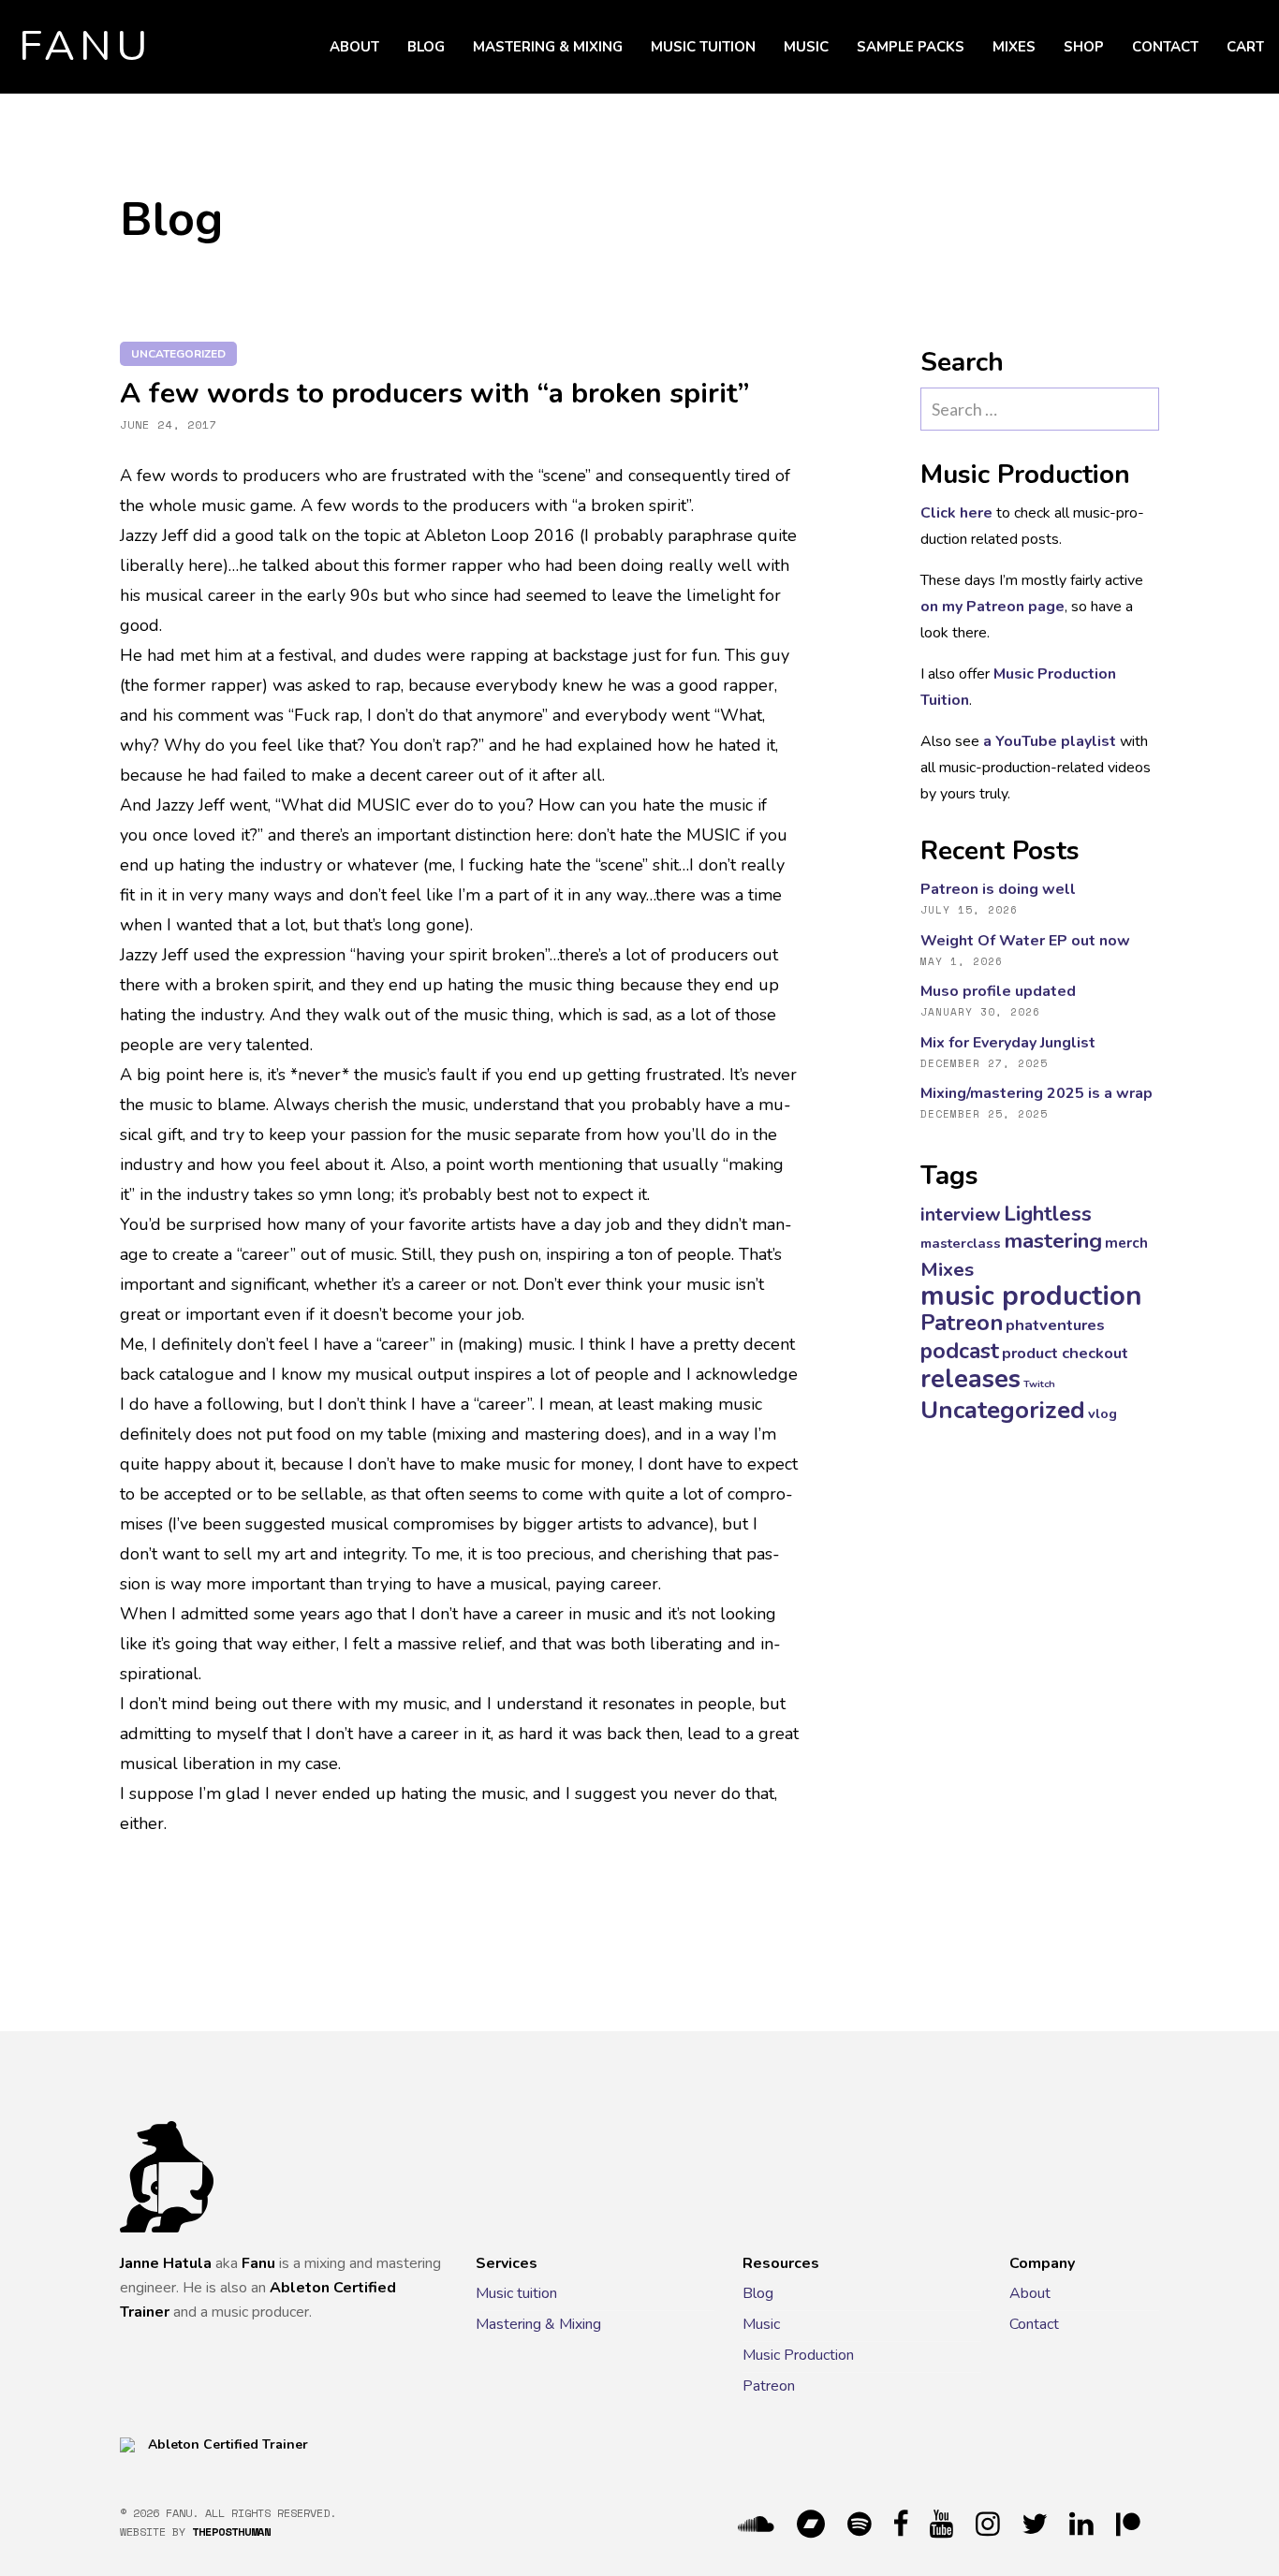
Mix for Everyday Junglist (1008, 1043)
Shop (1084, 47)
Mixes (1014, 47)
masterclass (961, 1243)
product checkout (1065, 1353)
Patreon (962, 1323)
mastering (1053, 1241)
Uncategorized (178, 354)
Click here (956, 513)
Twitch (1039, 1384)
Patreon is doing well (998, 889)
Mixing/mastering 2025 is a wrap (1036, 1093)
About (354, 47)
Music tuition (703, 47)
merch (1126, 1243)
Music (806, 47)
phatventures (1055, 1325)
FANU (85, 47)
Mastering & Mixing (548, 47)
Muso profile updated (998, 991)
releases (970, 1379)
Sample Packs (911, 47)
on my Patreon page (992, 607)
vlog (1103, 1413)
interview (961, 1215)
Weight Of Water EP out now (1025, 941)
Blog (426, 47)
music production (1031, 1295)
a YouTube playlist (1050, 741)
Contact (1165, 47)
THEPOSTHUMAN (231, 2532)
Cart (1245, 47)
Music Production (798, 2355)
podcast (960, 1351)
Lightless (1048, 1214)
